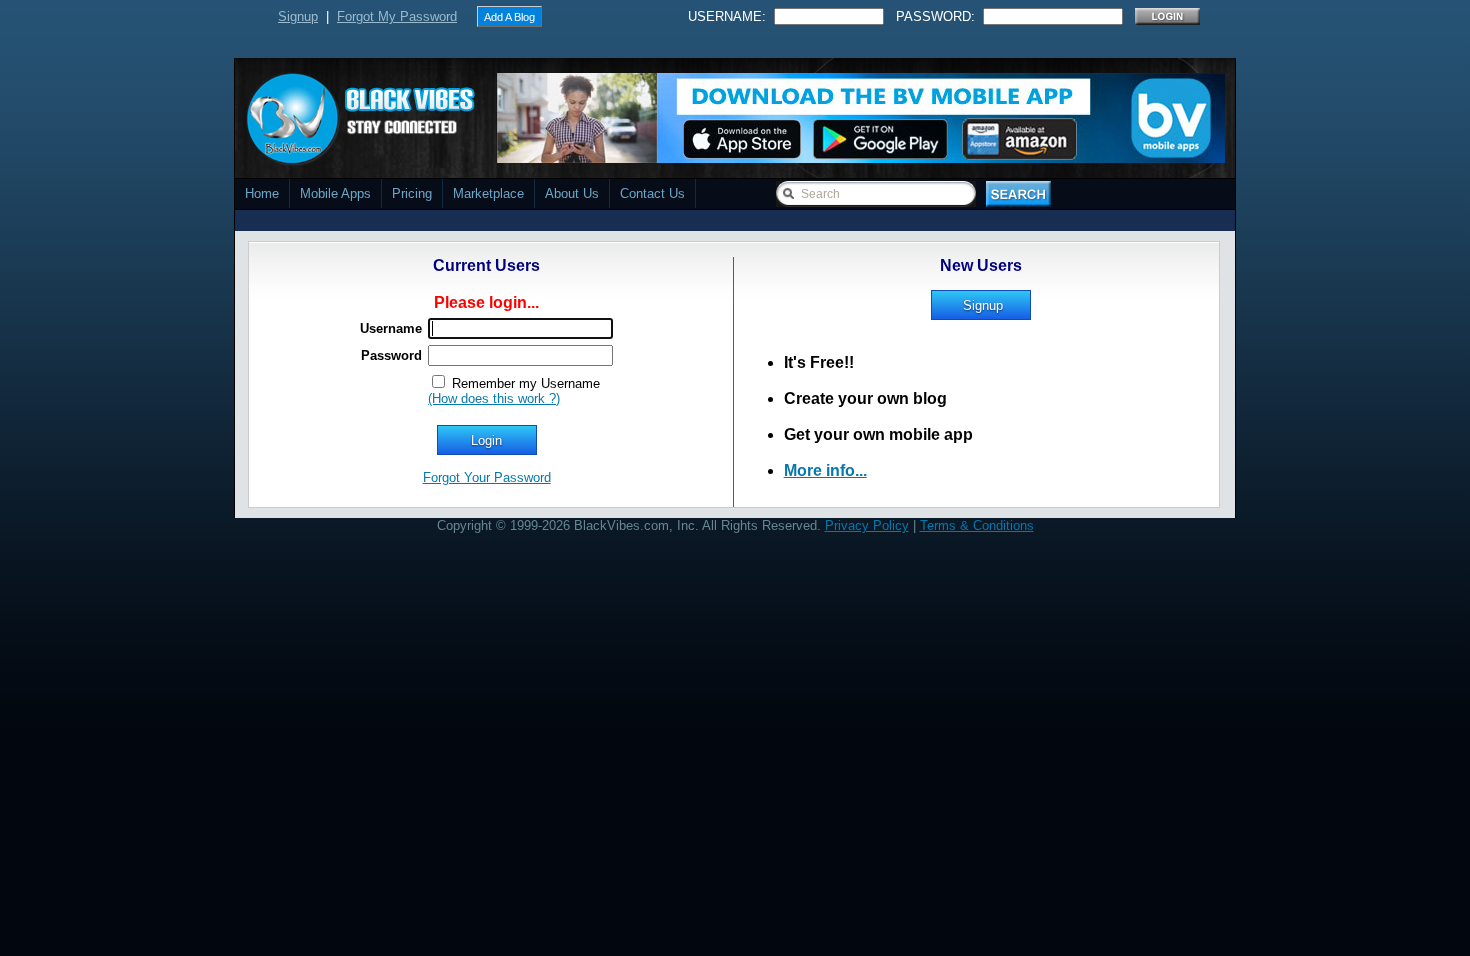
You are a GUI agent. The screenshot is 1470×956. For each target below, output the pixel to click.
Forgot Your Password (487, 477)
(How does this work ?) (494, 398)
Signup (298, 16)
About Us (572, 193)
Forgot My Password (397, 16)
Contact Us (652, 193)
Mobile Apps (335, 193)
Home (262, 193)
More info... (825, 470)
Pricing (412, 193)
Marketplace (488, 193)
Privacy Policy (867, 525)
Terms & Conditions (977, 525)
